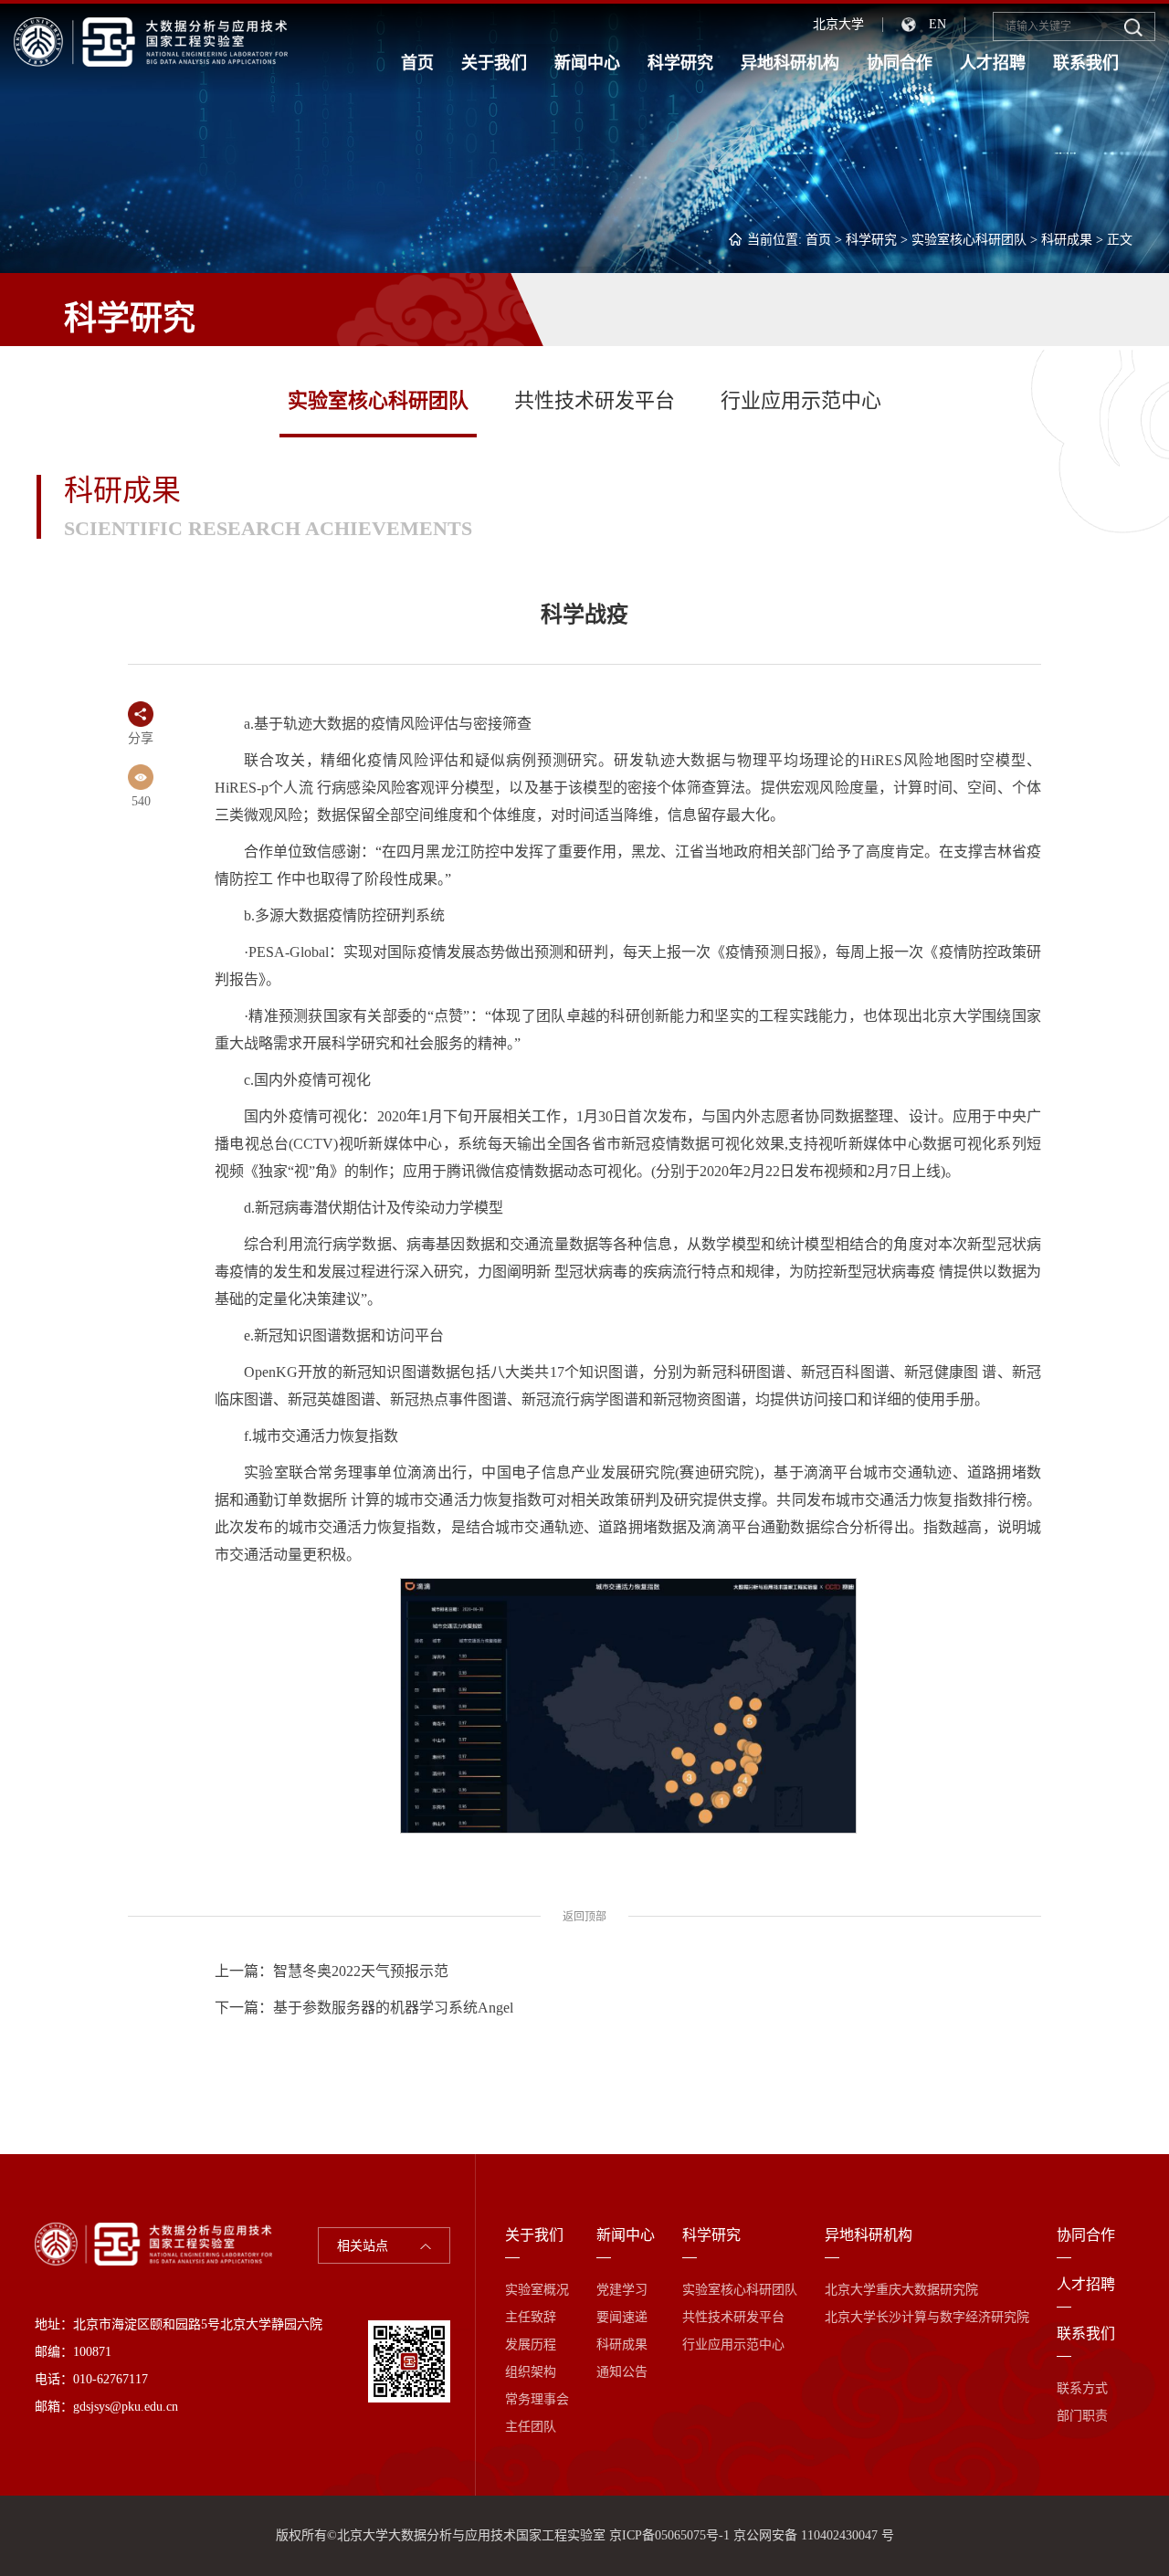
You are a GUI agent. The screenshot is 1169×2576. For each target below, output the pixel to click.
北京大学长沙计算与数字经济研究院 (927, 2317)
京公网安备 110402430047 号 (814, 2535)
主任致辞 (531, 2317)
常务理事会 (537, 2399)
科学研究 (680, 63)
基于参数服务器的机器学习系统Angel (393, 2008)
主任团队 (531, 2427)
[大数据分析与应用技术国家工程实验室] (151, 41)
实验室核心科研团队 (969, 240)
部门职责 (1082, 2416)
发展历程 (531, 2345)
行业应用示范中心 (801, 400)
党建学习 (622, 2290)
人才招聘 (993, 63)
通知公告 (622, 2372)
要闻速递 (622, 2317)
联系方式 (1082, 2388)
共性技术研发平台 (595, 400)
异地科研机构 (790, 63)
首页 (417, 63)
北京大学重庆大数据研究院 (901, 2290)
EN (937, 24)
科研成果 (1067, 240)
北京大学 (838, 24)
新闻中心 (587, 63)
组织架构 (531, 2372)
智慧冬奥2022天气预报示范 (361, 1971)
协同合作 (900, 63)
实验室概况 (537, 2290)
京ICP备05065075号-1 (669, 2535)
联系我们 (1086, 63)
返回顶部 (584, 1917)
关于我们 (494, 63)
